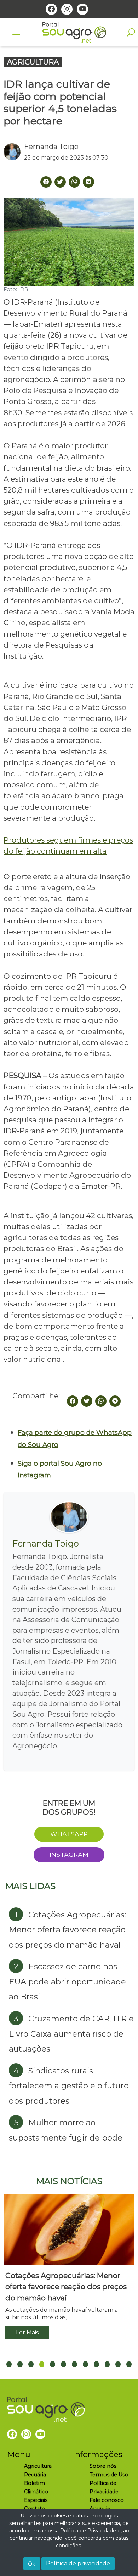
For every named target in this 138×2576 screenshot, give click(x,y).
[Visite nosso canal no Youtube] (82, 9)
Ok (32, 2564)
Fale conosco (107, 2500)
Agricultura (38, 2466)
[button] (9, 2364)
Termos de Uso (109, 2475)
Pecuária (35, 2475)
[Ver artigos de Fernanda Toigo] (14, 152)
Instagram (69, 1855)
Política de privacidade (78, 2563)
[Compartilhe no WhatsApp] (101, 1401)
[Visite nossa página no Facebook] (51, 9)
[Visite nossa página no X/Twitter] (60, 182)
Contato (35, 2509)
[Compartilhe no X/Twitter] (87, 1401)
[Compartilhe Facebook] (46, 182)
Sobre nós (103, 2466)
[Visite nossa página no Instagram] (67, 9)
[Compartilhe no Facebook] (73, 1401)
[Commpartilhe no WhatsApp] (74, 182)
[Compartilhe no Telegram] (88, 182)
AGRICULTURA (33, 62)
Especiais (36, 2500)
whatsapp (69, 1834)
